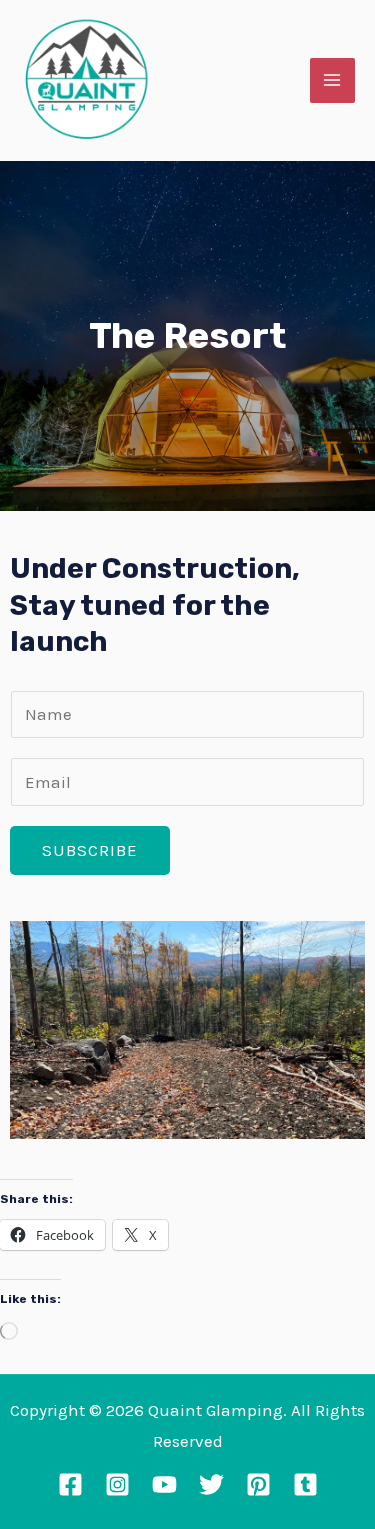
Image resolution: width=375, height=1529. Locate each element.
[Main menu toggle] (333, 81)
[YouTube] (164, 1484)
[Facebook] (70, 1484)
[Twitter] (211, 1484)
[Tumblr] (305, 1484)
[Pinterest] (258, 1484)
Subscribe (90, 850)
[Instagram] (117, 1484)
